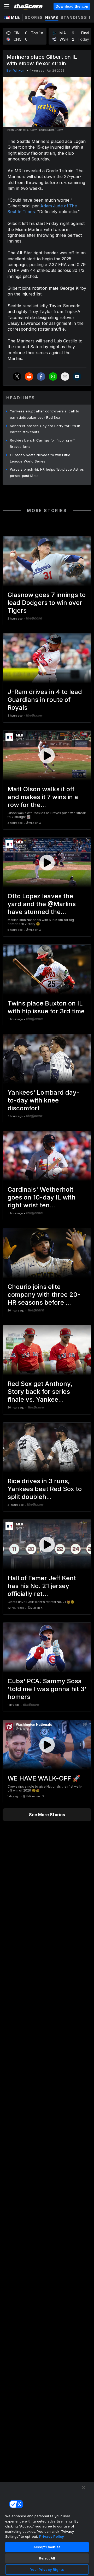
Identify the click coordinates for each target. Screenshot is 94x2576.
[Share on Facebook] (41, 377)
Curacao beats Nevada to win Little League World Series (40, 458)
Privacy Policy (52, 2536)
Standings (74, 17)
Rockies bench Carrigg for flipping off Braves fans (42, 443)
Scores (34, 17)
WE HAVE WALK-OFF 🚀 (44, 1778)
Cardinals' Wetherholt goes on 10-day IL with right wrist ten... (42, 1197)
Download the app (72, 6)
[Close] (84, 2488)
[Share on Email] (65, 377)
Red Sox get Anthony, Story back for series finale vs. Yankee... (40, 1392)
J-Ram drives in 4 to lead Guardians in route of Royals (45, 700)
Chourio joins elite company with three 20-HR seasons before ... (44, 1295)
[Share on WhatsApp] (53, 377)
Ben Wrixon (15, 70)
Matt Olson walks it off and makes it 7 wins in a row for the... (43, 797)
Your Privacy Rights (47, 2569)
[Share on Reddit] (29, 377)
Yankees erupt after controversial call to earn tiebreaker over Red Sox (45, 414)
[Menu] (7, 6)
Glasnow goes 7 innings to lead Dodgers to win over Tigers (47, 603)
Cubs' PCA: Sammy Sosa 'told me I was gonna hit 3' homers (47, 1689)
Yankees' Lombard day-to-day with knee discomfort (43, 1100)
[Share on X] (17, 377)
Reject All (47, 2558)
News (52, 17)
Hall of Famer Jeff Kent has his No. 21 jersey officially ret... (42, 1586)
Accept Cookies (47, 2547)
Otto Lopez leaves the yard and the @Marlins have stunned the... (42, 904)
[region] (47, 2529)
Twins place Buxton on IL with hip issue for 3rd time (46, 1007)
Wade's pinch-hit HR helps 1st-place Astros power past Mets (47, 472)
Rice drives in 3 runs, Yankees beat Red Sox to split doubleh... (45, 1489)
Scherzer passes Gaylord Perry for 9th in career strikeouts (45, 429)
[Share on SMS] (77, 377)
